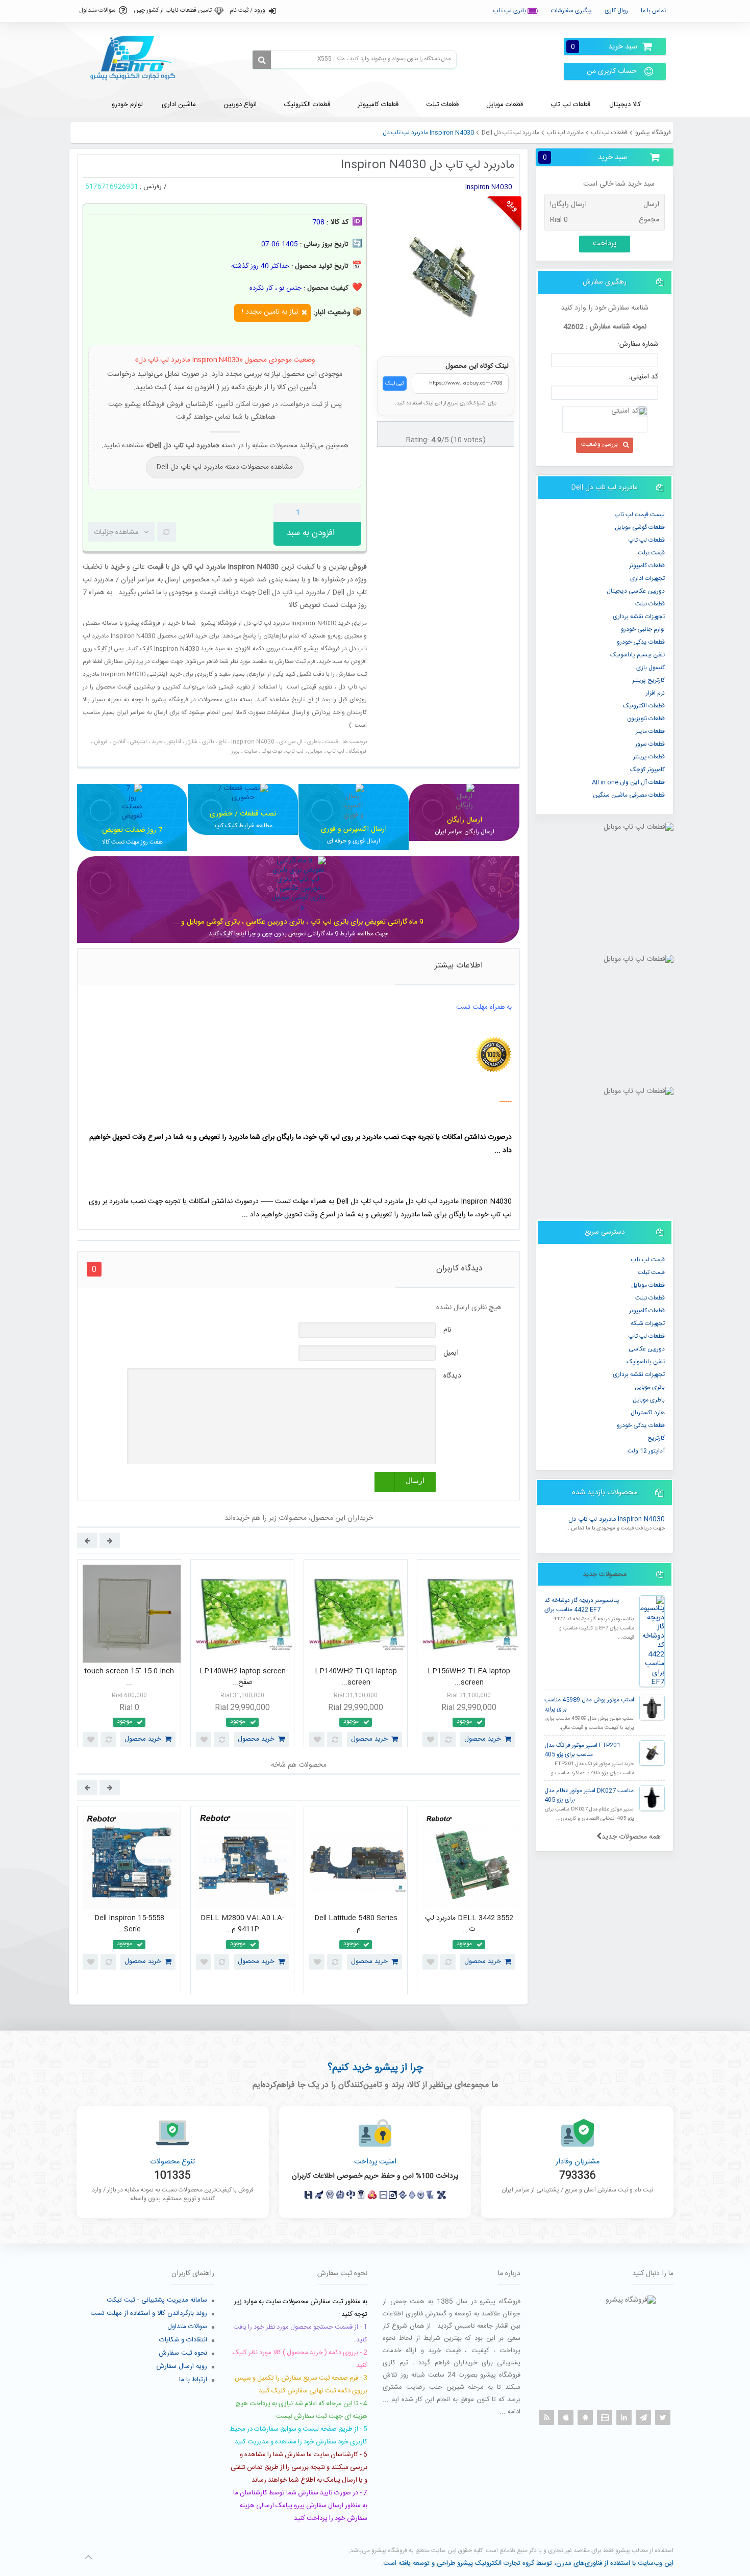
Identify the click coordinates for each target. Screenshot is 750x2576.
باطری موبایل (649, 1400)
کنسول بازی (651, 668)
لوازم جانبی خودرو (643, 629)
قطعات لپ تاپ (609, 133)
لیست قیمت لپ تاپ (640, 515)
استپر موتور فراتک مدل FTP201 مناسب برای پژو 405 (582, 1750)
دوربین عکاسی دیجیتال (636, 591)
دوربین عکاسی (647, 1349)
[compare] (166, 532)
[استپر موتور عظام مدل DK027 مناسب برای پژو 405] (652, 1798)
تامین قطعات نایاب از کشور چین (173, 10)
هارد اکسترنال (648, 1413)
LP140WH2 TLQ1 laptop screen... (356, 1677)
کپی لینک (395, 384)
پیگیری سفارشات (571, 11)
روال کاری (616, 11)
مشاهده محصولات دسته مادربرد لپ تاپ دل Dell (225, 467)
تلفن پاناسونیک (646, 1362)
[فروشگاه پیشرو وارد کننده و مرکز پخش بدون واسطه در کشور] (137, 58)
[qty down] (332, 513)
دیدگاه (452, 1376)
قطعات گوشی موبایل (640, 527)
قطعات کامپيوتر (647, 566)
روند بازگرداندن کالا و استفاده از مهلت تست (149, 2313)
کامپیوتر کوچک (647, 770)
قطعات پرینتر (649, 757)
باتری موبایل (650, 1387)
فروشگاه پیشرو (653, 133)
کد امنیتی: (643, 377)
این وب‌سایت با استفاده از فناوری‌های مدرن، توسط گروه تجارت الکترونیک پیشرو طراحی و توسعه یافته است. (527, 2563)
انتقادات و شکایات (183, 2340)
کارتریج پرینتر (648, 680)
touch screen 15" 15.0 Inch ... (129, 1677)
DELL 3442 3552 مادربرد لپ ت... (469, 1924)
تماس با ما (653, 11)
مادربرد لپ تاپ (565, 133)
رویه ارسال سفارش (182, 2366)
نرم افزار (655, 693)
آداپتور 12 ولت (646, 1451)
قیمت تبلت (651, 553)
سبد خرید (604, 47)
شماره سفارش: (638, 344)
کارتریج (656, 1438)
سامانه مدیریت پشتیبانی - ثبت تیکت (157, 2300)
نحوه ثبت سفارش (183, 2353)
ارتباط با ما (193, 2380)
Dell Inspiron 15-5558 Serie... (129, 1924)
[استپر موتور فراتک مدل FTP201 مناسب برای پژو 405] (652, 1753)
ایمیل (451, 1353)
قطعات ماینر (650, 731)
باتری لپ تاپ (510, 11)
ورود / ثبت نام (247, 10)
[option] (129, 1656)
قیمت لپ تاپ (648, 1260)
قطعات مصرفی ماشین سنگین (629, 795)
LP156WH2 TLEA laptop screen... (469, 1677)
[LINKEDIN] (624, 2417)
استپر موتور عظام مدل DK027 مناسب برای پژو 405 (589, 1795)
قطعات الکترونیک (644, 706)
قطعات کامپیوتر (647, 1311)
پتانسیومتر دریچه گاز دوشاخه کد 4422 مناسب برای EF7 (582, 1605)
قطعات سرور (650, 744)
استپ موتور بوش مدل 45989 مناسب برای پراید (589, 1705)
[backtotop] (88, 2557)
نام (447, 1330)
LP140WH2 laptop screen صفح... (243, 1677)
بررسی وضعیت (599, 444)
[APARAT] (605, 2417)
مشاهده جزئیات (116, 532)
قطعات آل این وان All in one (628, 782)
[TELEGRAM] (643, 2417)
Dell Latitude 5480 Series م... (356, 1924)
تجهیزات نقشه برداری (639, 617)
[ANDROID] (585, 2417)
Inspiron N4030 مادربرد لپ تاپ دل (617, 1520)
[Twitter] (663, 2417)
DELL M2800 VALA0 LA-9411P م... (242, 1924)
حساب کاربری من (612, 71)
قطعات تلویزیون (646, 719)
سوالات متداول (97, 10)
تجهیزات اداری (647, 578)
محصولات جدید (605, 1574)
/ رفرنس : (153, 187)
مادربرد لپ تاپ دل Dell (510, 133)
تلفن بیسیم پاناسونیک (637, 655)
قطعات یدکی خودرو (641, 642)
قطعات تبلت (650, 604)
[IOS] (566, 2417)
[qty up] (352, 513)
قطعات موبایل (648, 1285)
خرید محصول (143, 1739)
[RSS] (546, 2417)
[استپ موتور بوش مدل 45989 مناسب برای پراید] (652, 1707)
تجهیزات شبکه (648, 1323)
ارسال (415, 1481)
